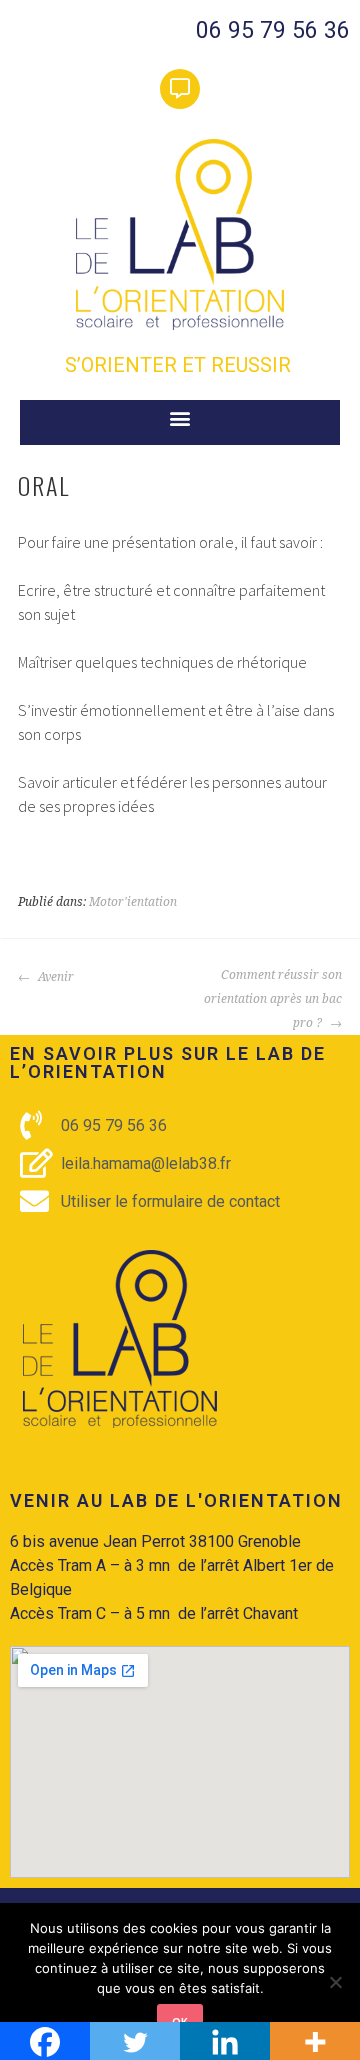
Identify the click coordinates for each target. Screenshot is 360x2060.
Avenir (54, 977)
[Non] (335, 1982)
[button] (180, 417)
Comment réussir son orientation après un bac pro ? (273, 999)
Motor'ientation (133, 902)
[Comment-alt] (180, 89)
